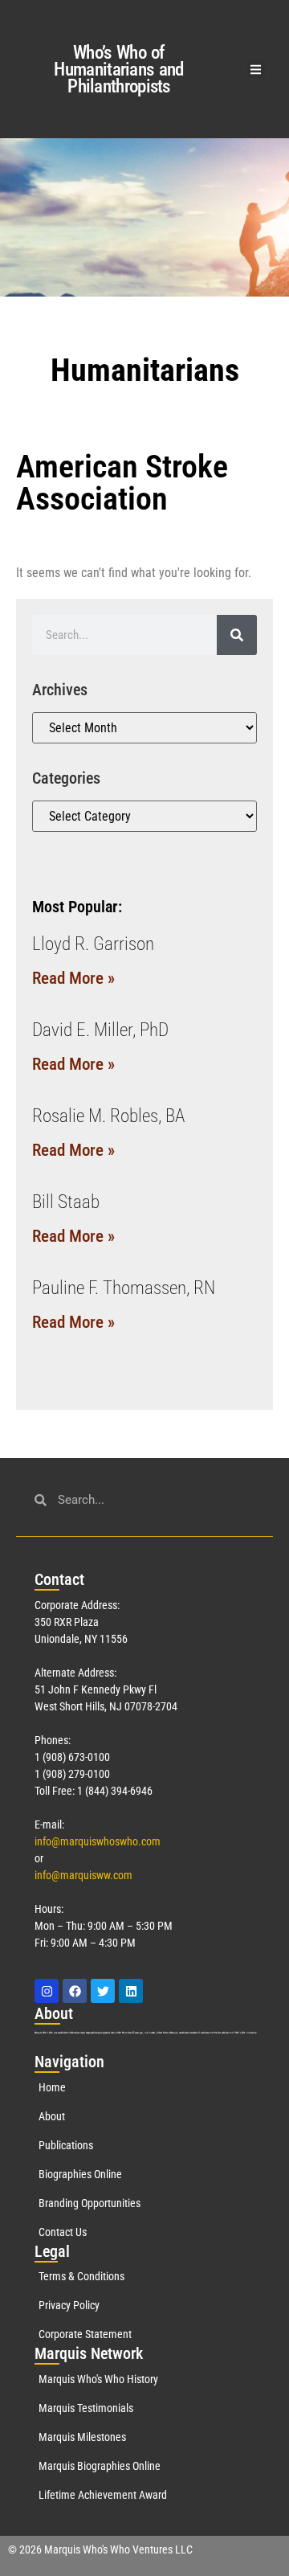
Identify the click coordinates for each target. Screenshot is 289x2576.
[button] (256, 70)
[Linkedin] (131, 1991)
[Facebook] (75, 1991)
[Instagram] (47, 1991)
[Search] (237, 635)
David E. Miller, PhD (100, 1030)
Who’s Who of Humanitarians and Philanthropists (118, 70)
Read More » (73, 978)
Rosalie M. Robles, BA (108, 1116)
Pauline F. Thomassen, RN (124, 1288)
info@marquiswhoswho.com (98, 1841)
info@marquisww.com (83, 1875)
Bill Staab (66, 1202)
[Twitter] (103, 1991)
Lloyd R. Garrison (93, 944)
